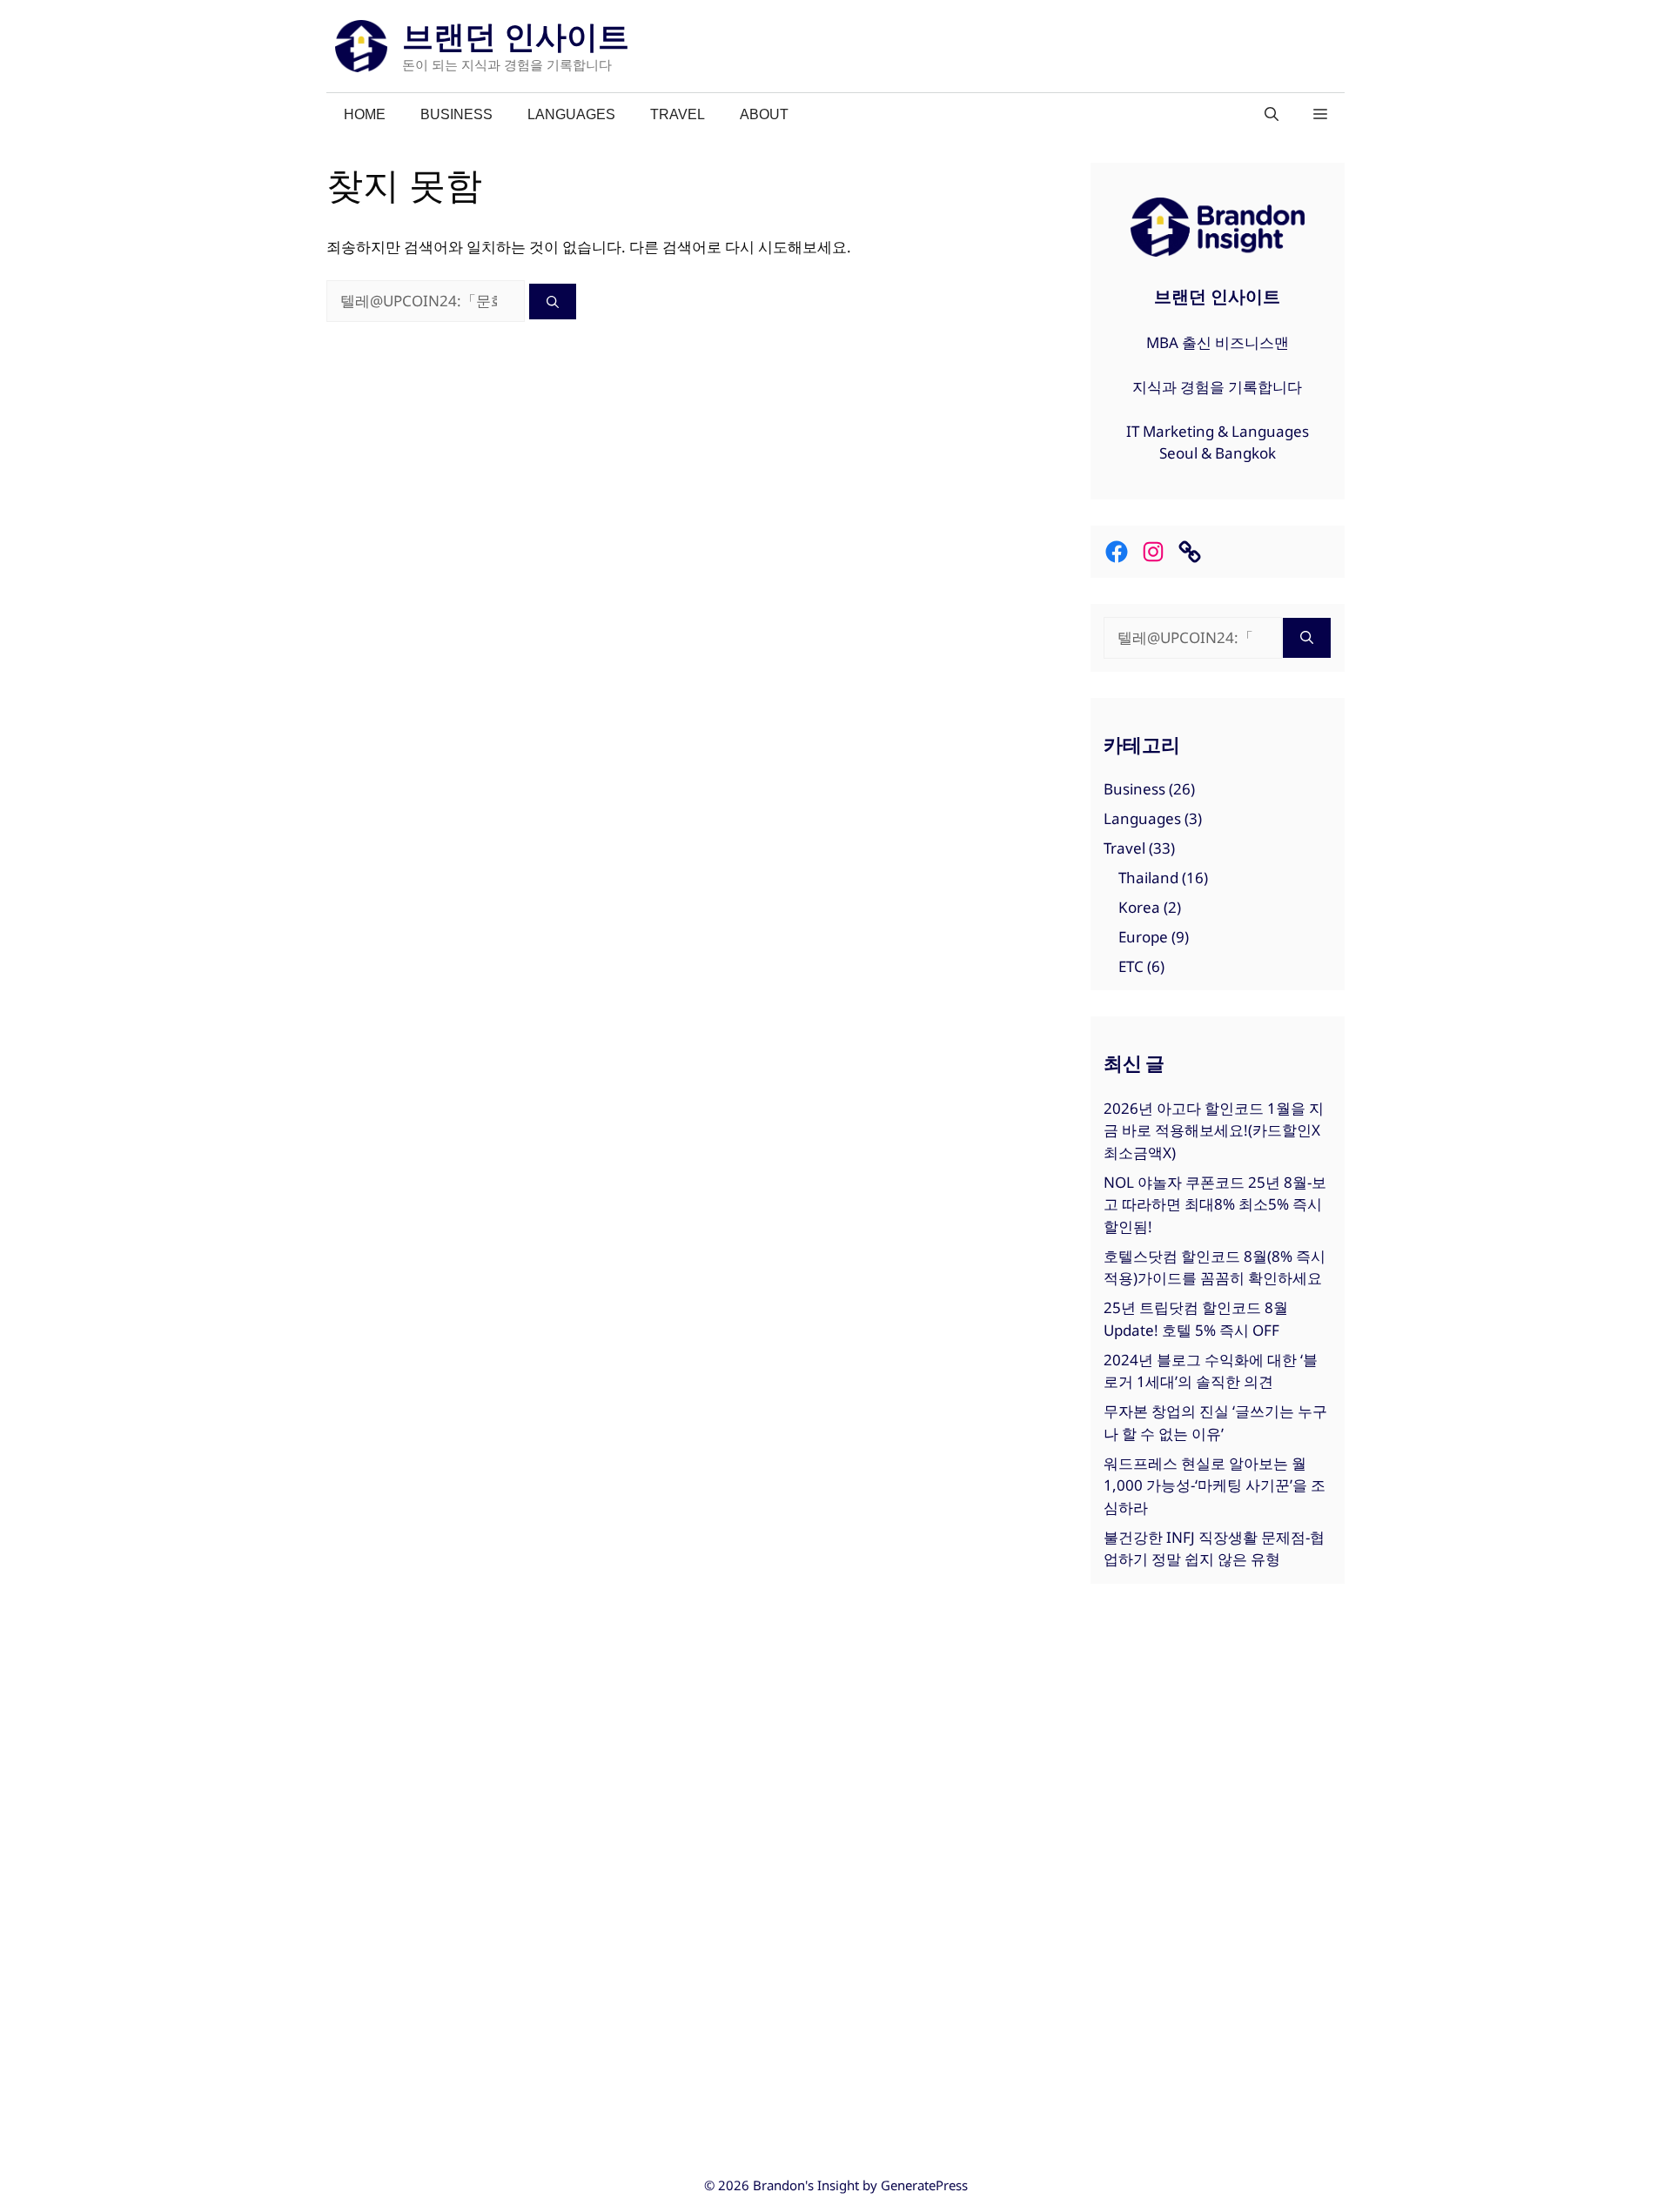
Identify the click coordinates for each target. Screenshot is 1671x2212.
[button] (1320, 115)
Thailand (1148, 878)
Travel (678, 114)
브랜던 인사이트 (516, 36)
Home (365, 114)
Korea (1139, 907)
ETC (1131, 966)
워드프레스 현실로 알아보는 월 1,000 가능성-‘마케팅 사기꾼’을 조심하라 (1215, 1485)
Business (456, 114)
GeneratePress (924, 2185)
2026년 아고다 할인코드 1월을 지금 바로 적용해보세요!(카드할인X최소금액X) (1214, 1130)
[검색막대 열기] (1272, 115)
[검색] (553, 302)
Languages (571, 114)
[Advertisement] (1218, 1871)
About (764, 114)
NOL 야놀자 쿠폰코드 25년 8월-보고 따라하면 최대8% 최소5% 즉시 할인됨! (1215, 1204)
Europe (1143, 937)
